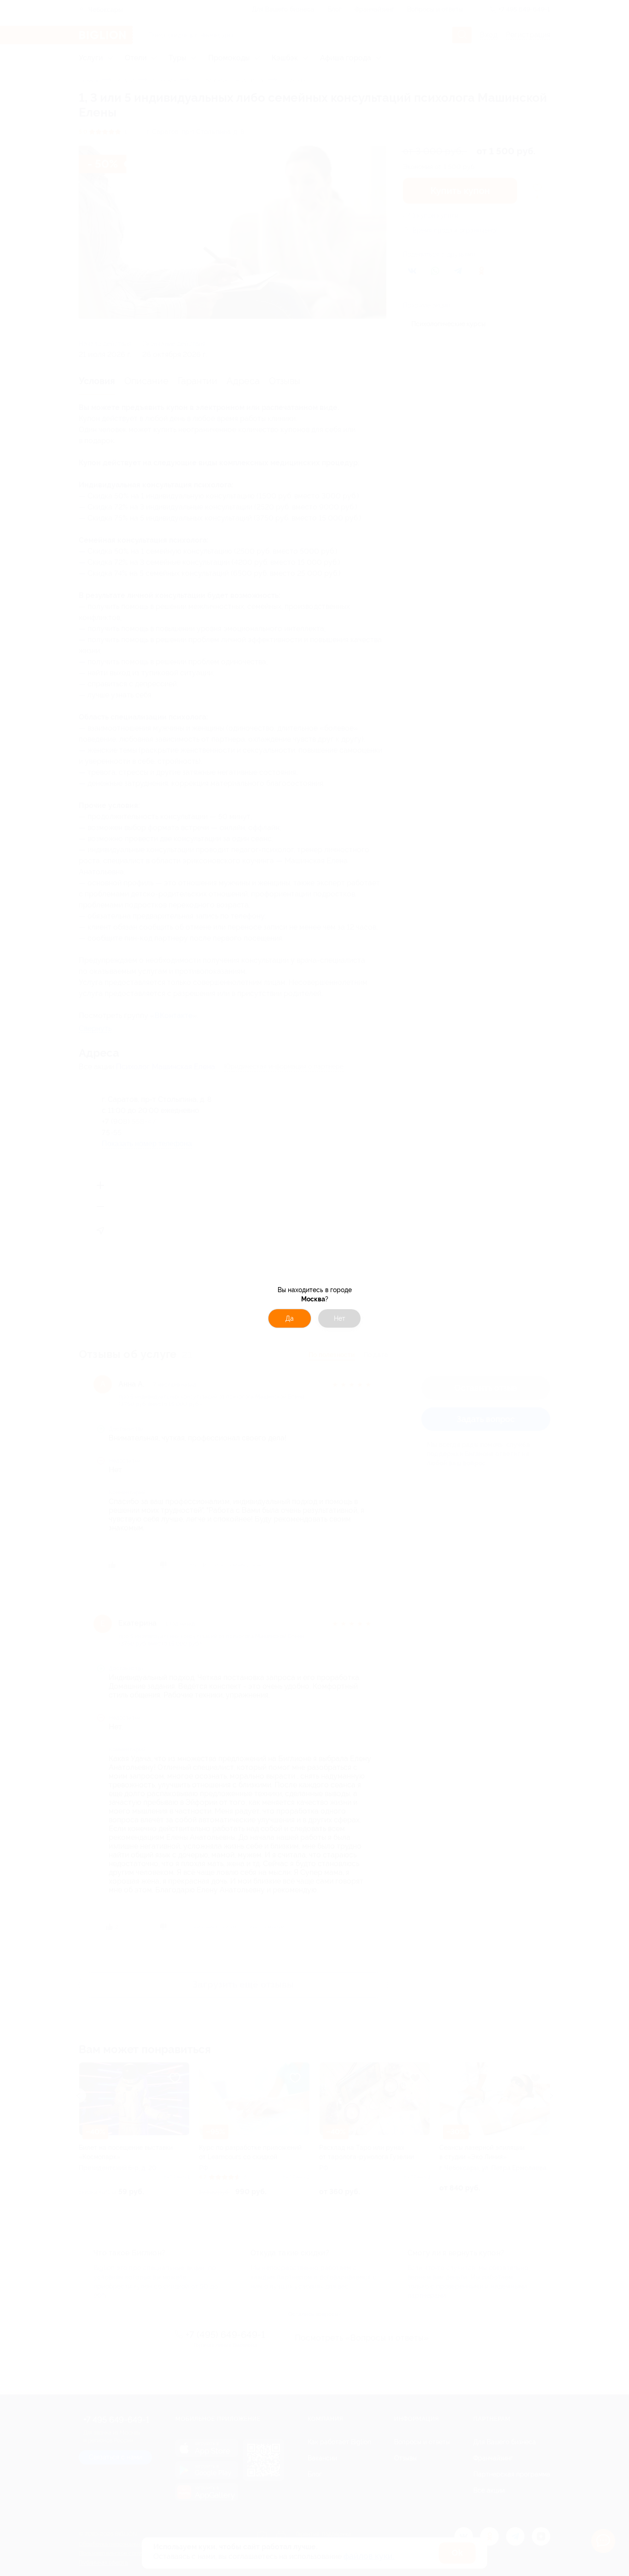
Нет (340, 1318)
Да (290, 1318)
